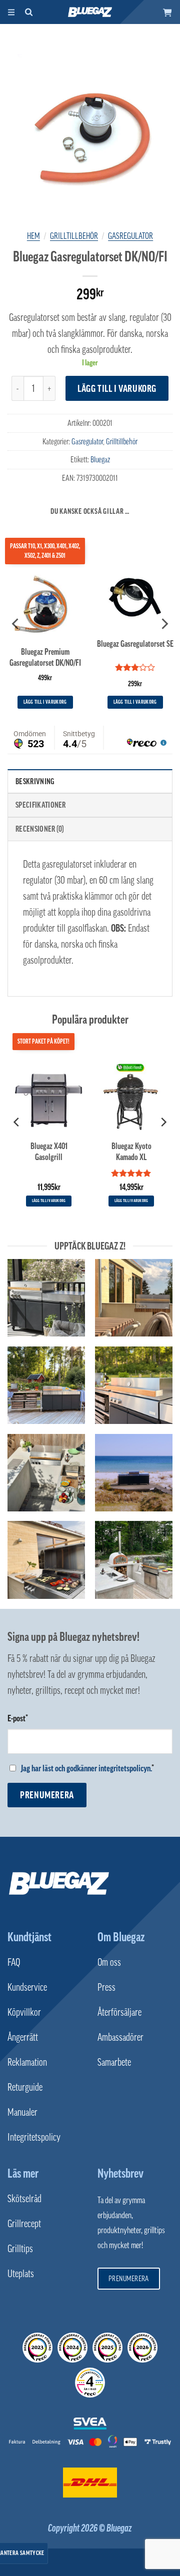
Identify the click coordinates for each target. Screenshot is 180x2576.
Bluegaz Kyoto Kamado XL (131, 1151)
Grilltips (20, 2249)
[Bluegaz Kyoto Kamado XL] (131, 1096)
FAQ (14, 1962)
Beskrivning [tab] (35, 781)
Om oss (109, 1962)
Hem (33, 236)
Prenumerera (47, 1795)
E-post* (18, 1718)
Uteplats (21, 2274)
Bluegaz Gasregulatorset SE (135, 644)
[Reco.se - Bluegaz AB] (37, 2348)
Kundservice (27, 1987)
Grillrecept (24, 2224)
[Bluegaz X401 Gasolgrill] (49, 1096)
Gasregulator (130, 236)
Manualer (22, 2112)
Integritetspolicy (34, 2137)
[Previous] (16, 624)
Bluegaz (100, 459)
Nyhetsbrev (120, 2173)
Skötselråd (24, 2199)
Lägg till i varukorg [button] (45, 702)
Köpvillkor (24, 2012)
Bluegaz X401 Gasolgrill (49, 1151)
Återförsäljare (119, 2012)
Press (106, 1987)
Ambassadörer (120, 2037)
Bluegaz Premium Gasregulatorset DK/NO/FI (45, 657)
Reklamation (27, 2062)
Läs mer (23, 2173)
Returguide (25, 2087)
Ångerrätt (23, 2037)
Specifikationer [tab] (41, 805)
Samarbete (114, 2062)
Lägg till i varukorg (117, 388)
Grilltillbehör (74, 236)
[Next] (164, 624)
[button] (167, 12)
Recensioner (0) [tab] (40, 829)
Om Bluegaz (121, 1937)
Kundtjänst (29, 1937)
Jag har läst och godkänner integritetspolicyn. (86, 1768)
